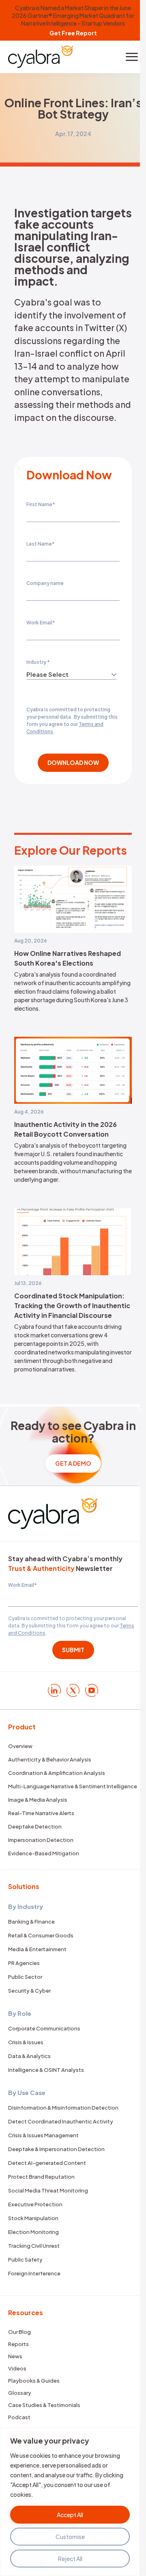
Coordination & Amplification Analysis (57, 1773)
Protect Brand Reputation (41, 2177)
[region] (70, 2502)
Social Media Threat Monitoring (48, 2190)
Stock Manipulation (33, 2218)
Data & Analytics (29, 2056)
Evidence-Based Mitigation (44, 1853)
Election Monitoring (33, 2232)
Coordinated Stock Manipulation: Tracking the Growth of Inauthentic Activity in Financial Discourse (72, 1305)
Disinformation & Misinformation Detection (63, 2108)
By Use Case (27, 2092)
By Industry (26, 1906)
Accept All (70, 2515)
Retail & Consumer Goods (41, 1935)
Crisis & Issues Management (43, 2135)
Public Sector (25, 1977)
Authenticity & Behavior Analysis (50, 1759)
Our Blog (19, 2332)
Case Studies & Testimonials (44, 2405)
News (15, 2356)
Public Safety (25, 2260)
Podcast (19, 2417)
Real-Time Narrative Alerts (41, 1813)
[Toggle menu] (132, 57)
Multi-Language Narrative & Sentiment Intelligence (73, 1786)
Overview (20, 1746)
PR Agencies (24, 1963)
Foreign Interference (34, 2273)
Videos (17, 2368)
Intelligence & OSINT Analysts (46, 2070)
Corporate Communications (44, 2028)
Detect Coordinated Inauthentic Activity (61, 2121)
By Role (20, 2013)
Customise (70, 2537)
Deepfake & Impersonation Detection (56, 2149)
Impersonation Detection (41, 1840)
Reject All (70, 2559)
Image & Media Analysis (38, 1800)
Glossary (20, 2393)
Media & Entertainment (37, 1949)
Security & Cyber (29, 1991)
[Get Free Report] (73, 20)
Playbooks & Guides (34, 2381)
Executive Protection (35, 2204)
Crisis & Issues (26, 2042)
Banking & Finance (31, 1922)
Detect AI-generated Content (47, 2163)
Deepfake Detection (35, 1826)
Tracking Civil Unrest (34, 2246)
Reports (18, 2344)
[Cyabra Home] (41, 57)
